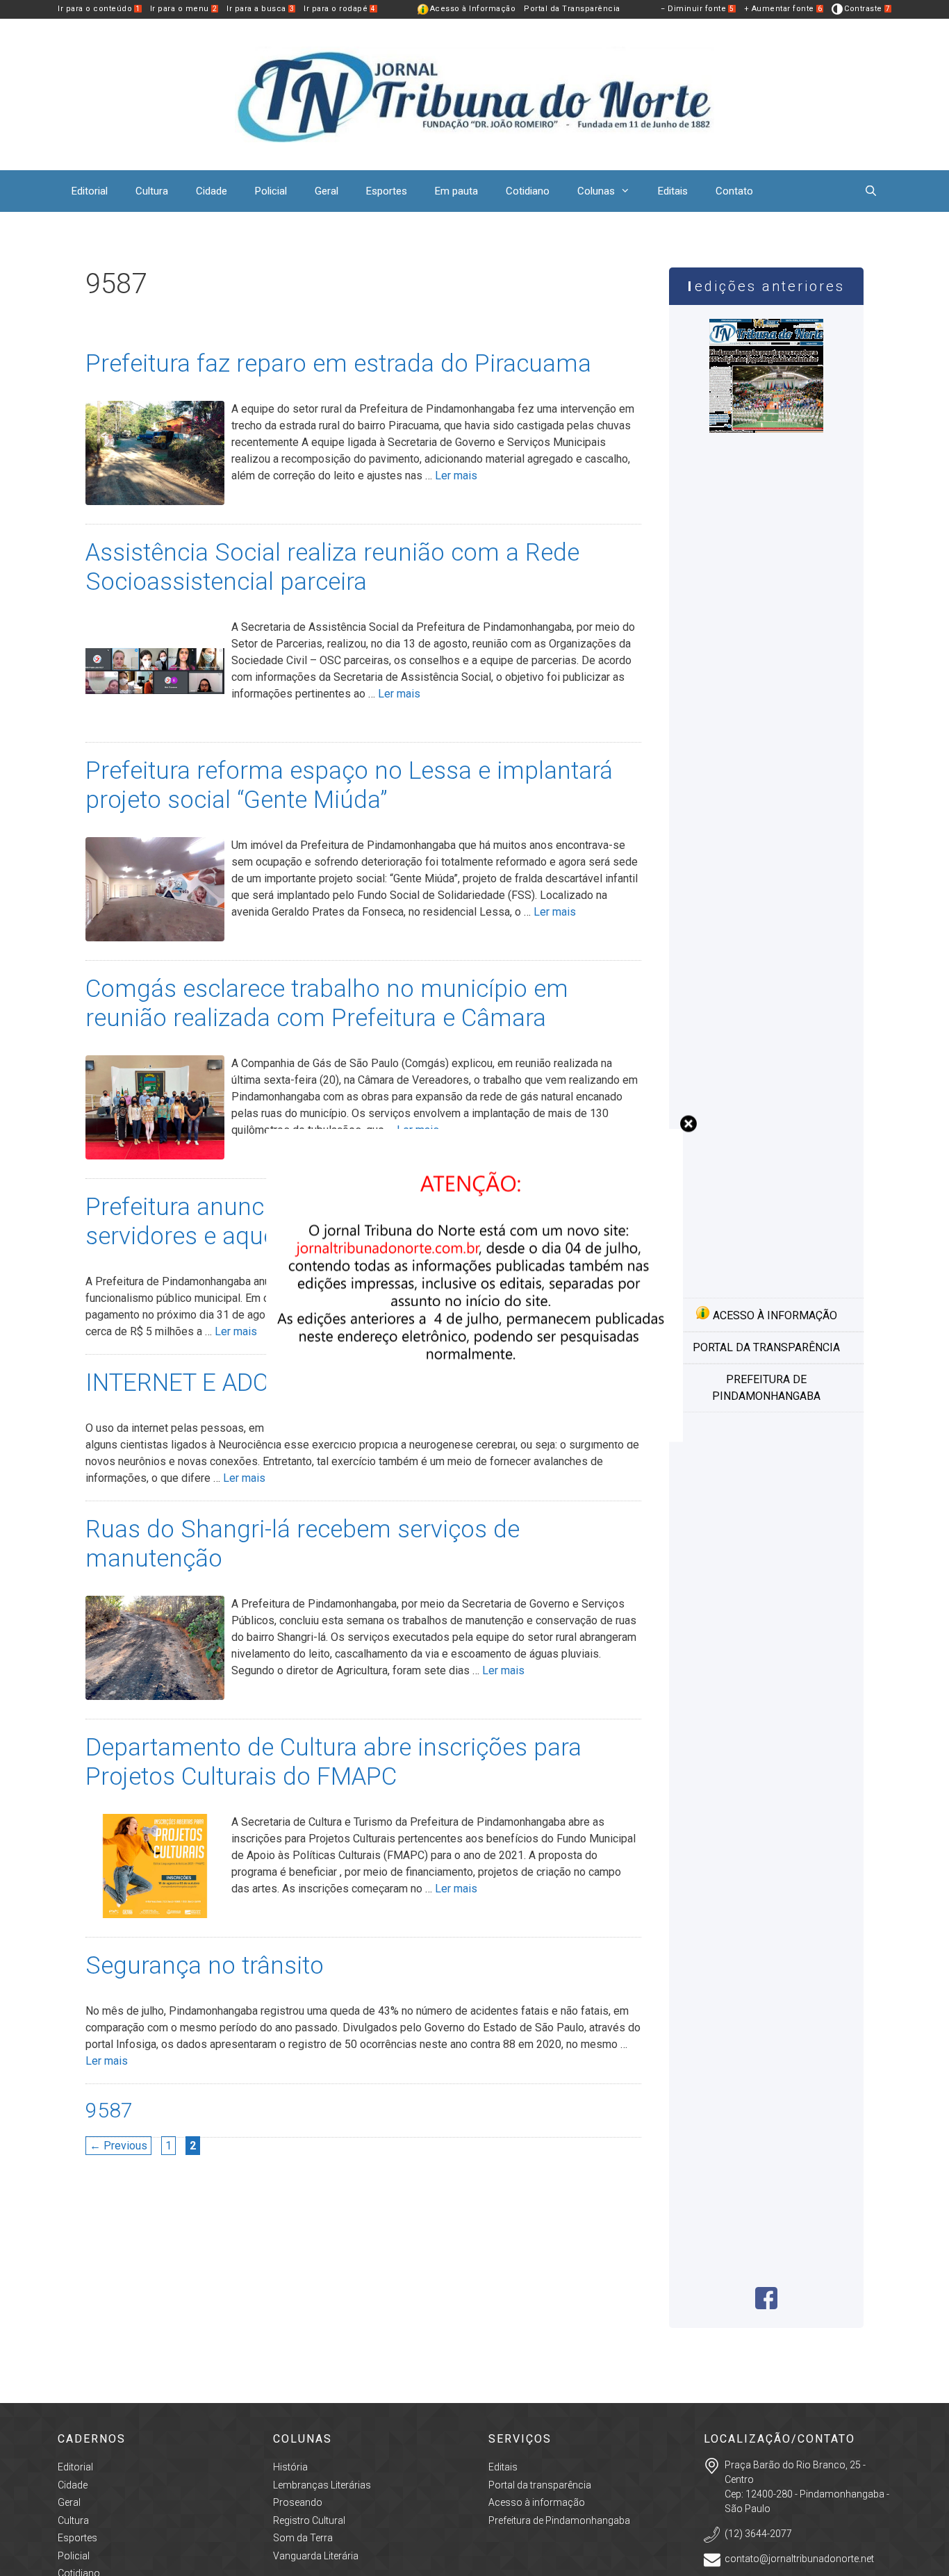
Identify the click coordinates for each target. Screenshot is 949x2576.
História (290, 2467)
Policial (271, 191)
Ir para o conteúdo (99, 9)
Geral (327, 191)
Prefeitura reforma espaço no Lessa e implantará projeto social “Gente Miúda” (349, 785)
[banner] (474, 1438)
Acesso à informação (774, 1315)
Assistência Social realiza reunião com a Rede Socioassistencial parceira (332, 567)
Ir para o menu (184, 9)
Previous (118, 2146)
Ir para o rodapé (340, 9)
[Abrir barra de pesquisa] (871, 191)
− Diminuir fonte (698, 9)
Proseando (298, 2502)
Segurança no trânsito (205, 1966)
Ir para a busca (260, 9)
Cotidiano (528, 191)
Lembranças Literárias (322, 2485)
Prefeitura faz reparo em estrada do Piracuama (338, 364)
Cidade (212, 191)
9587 (109, 2110)
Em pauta (456, 191)
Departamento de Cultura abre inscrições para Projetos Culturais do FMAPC (333, 1762)
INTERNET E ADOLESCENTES (242, 1383)
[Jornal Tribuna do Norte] (474, 93)
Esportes (387, 191)
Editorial (90, 191)
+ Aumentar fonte (783, 9)
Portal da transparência (766, 1347)
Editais (673, 191)
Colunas (596, 191)
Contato (734, 191)
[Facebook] (766, 2305)
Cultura (152, 191)
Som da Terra (303, 2538)
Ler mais (456, 476)
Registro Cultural (309, 2520)
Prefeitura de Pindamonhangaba (766, 1388)
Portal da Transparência (572, 9)
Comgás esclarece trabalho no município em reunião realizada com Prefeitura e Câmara (327, 1004)
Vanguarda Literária (316, 2556)
